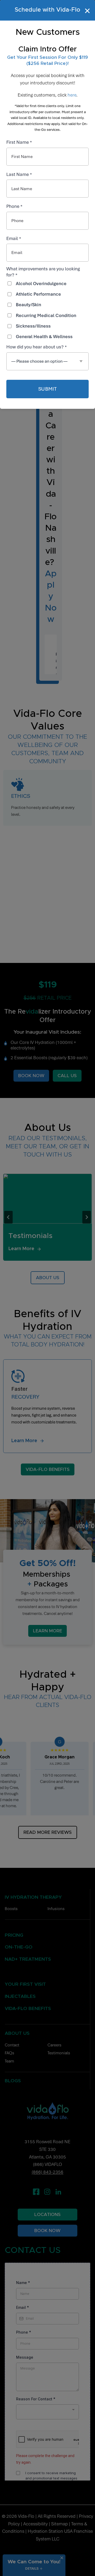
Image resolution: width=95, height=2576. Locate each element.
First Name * (19, 142)
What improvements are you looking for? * (43, 272)
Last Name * (19, 174)
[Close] (88, 11)
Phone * (14, 206)
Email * (14, 238)
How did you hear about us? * (37, 347)
